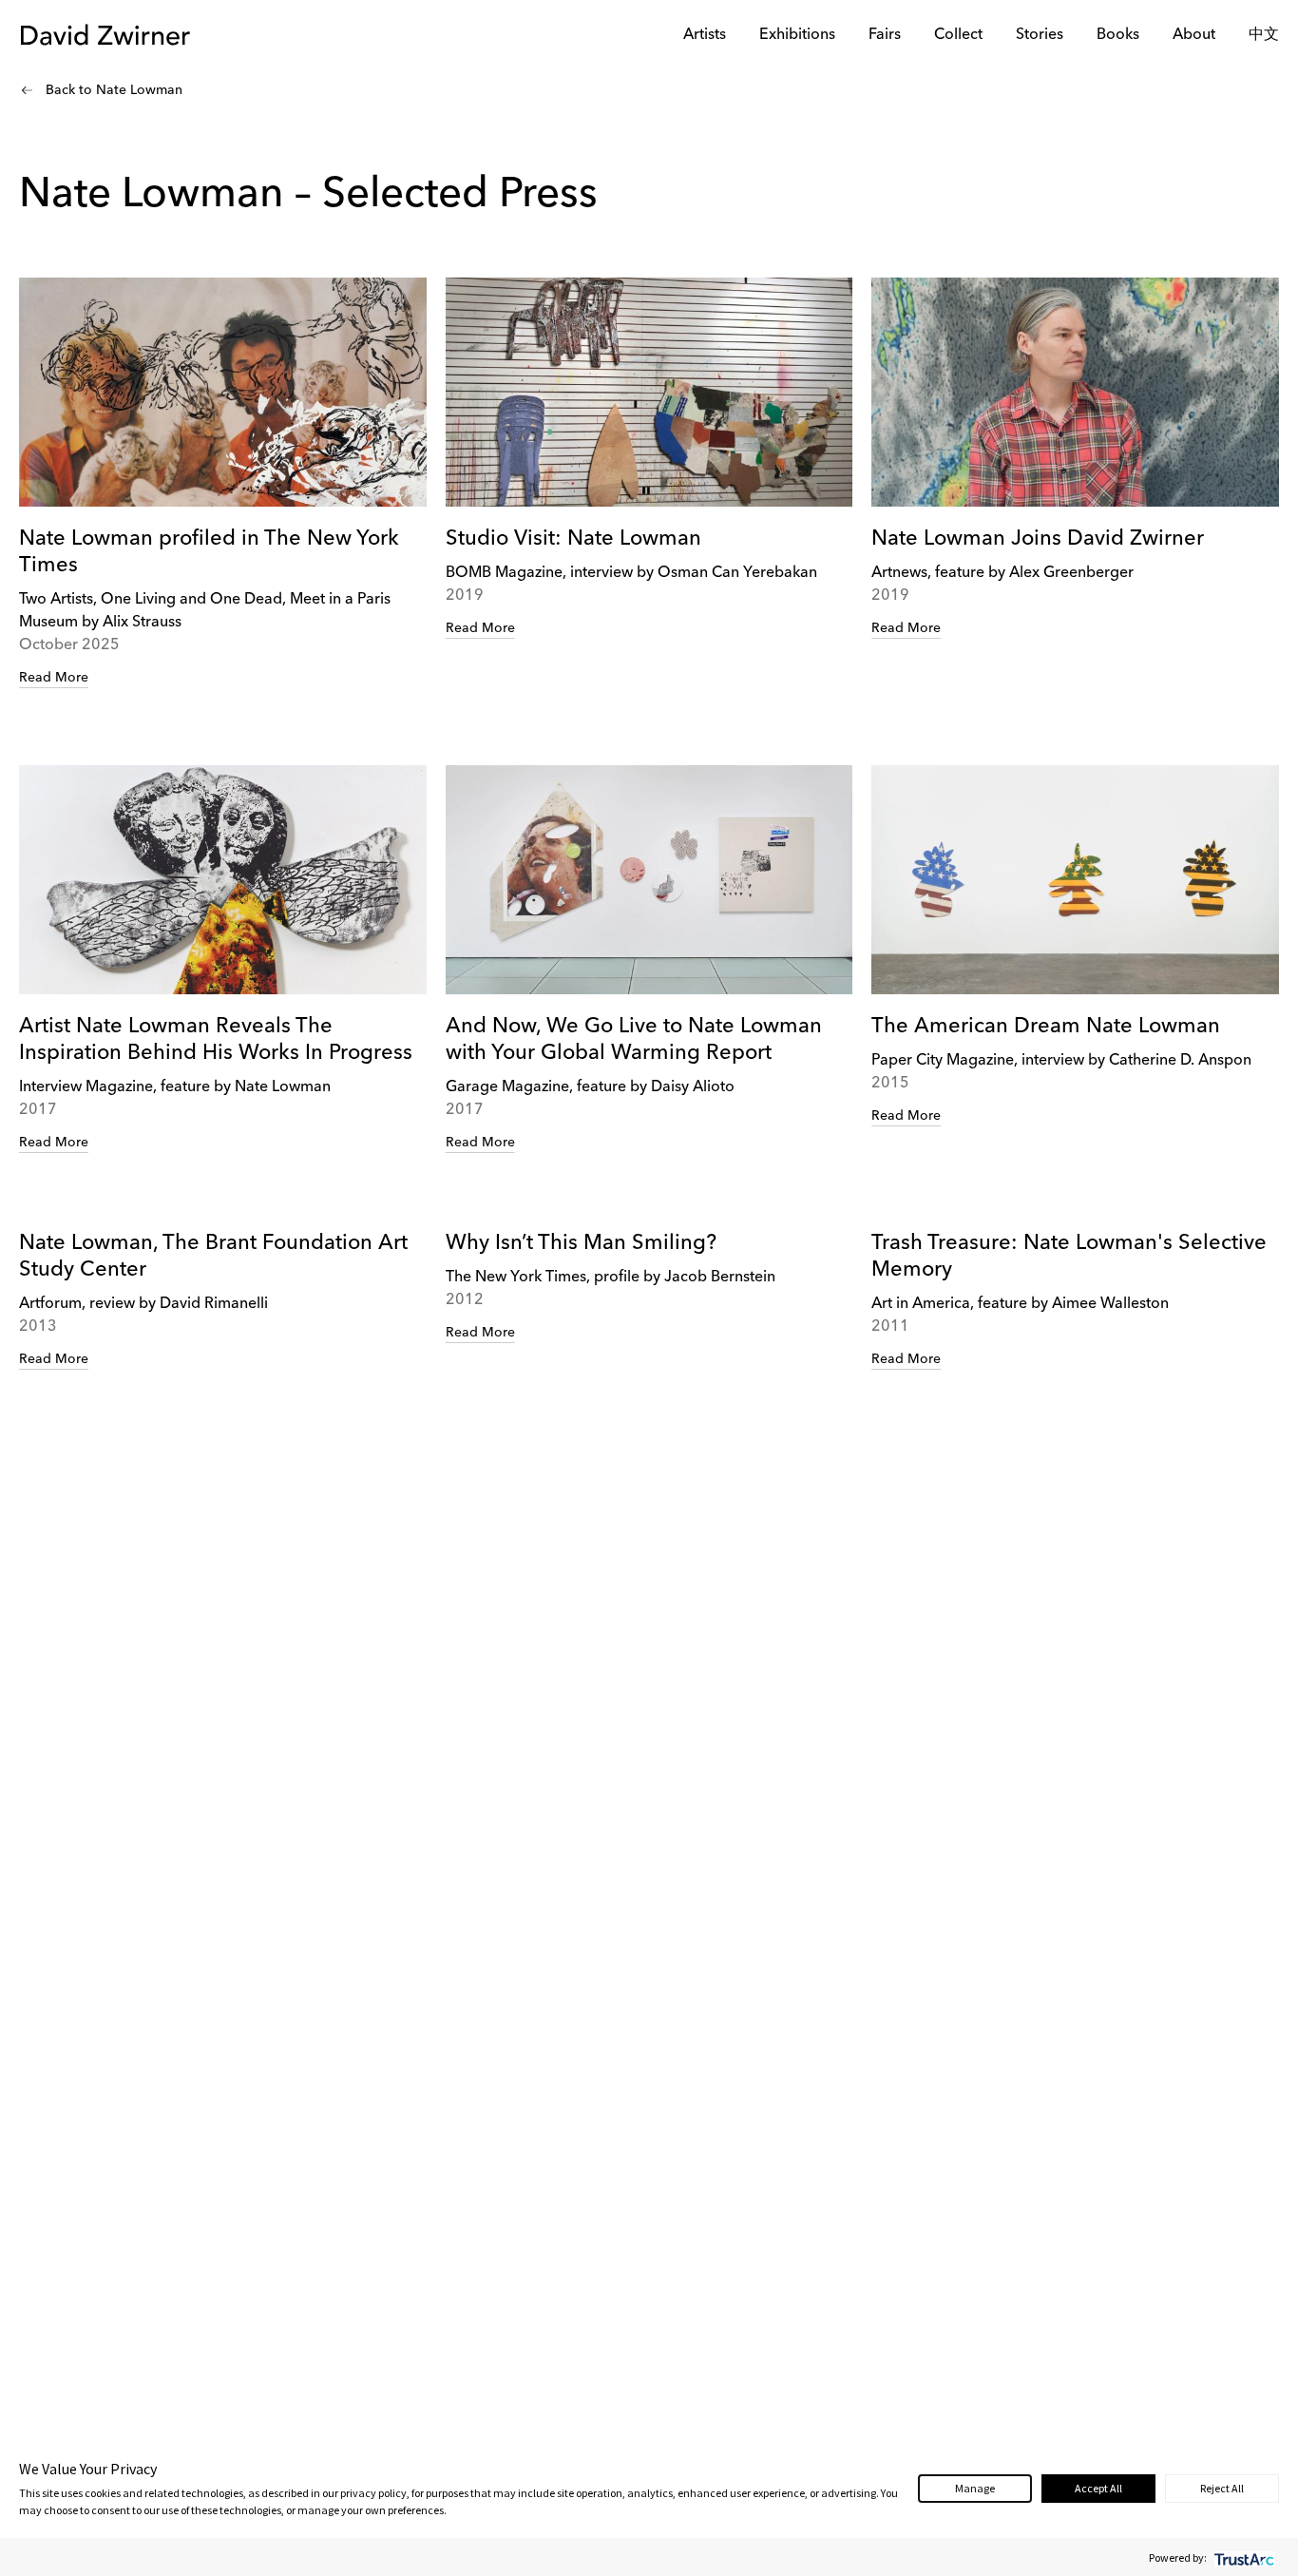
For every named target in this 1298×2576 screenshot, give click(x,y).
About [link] (1194, 35)
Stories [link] (1040, 35)
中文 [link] (1264, 35)
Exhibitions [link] (797, 35)
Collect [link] (958, 35)
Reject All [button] (1222, 2488)
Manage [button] (975, 2488)
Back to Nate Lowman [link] (114, 90)
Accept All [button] (1098, 2488)
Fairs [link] (885, 35)
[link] (223, 483)
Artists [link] (705, 35)
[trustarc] (1242, 2557)
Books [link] (1118, 35)
